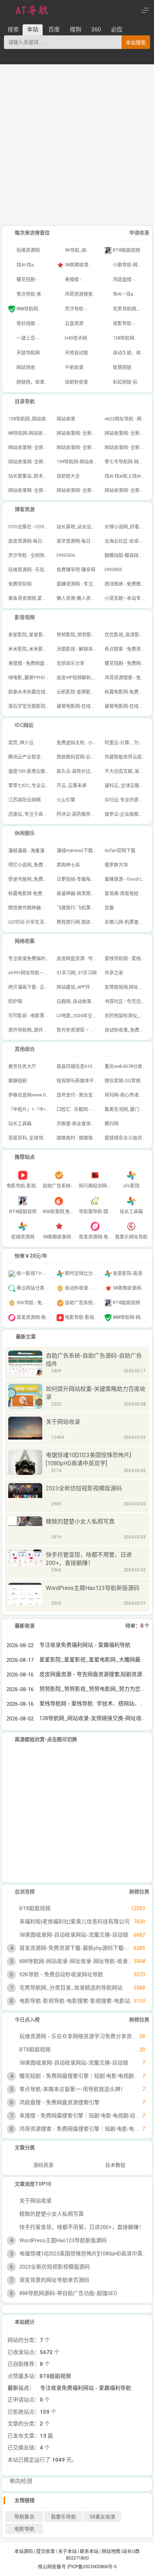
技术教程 (115, 2165)
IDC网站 (24, 725)
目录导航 (25, 401)
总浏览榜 (25, 1892)
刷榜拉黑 (139, 1892)
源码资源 (43, 2165)
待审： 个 (137, 1626)
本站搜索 (136, 43)
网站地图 (111, 2551)
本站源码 (24, 2551)
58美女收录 (102, 2517)
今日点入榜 (27, 2020)
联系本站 (89, 2551)
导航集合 (24, 2517)
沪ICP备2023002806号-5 (92, 2567)
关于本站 (67, 2551)
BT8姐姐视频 (55, 2376)
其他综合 (25, 1049)
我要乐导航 (63, 2517)
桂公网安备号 (52, 2567)
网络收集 (25, 941)
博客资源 (25, 509)
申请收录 (139, 233)
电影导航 (24, 2529)
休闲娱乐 (25, 833)
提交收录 (45, 2551)
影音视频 (25, 617)
